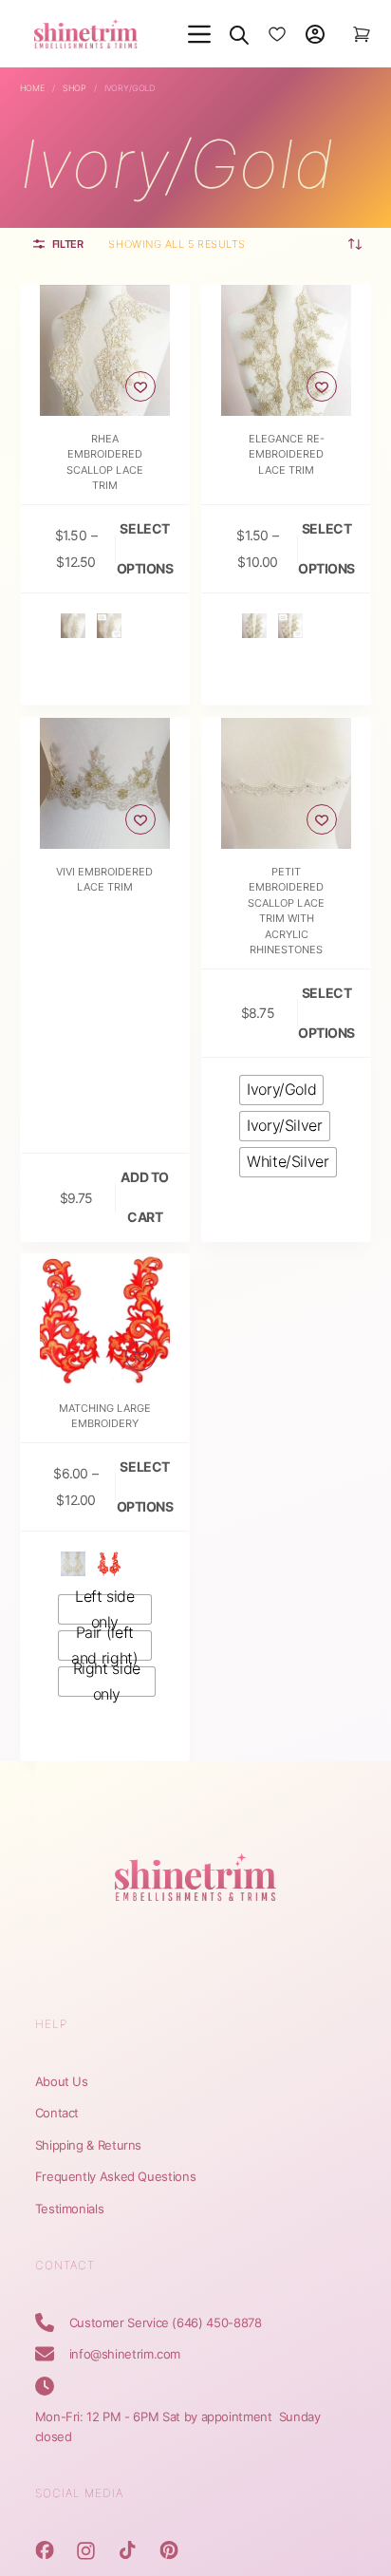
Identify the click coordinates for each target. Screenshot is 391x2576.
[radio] (73, 626)
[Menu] (199, 34)
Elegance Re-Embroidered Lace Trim (287, 454)
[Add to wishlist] (140, 386)
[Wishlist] (277, 34)
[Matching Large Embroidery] (105, 1319)
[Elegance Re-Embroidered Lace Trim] (286, 350)
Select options (145, 548)
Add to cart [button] (144, 1197)
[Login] (315, 34)
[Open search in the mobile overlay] (239, 34)
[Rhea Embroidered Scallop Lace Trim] (105, 350)
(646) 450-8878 (216, 2322)
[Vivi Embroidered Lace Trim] (105, 783)
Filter (68, 244)
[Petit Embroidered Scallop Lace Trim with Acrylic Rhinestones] (286, 783)
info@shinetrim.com (125, 2354)
